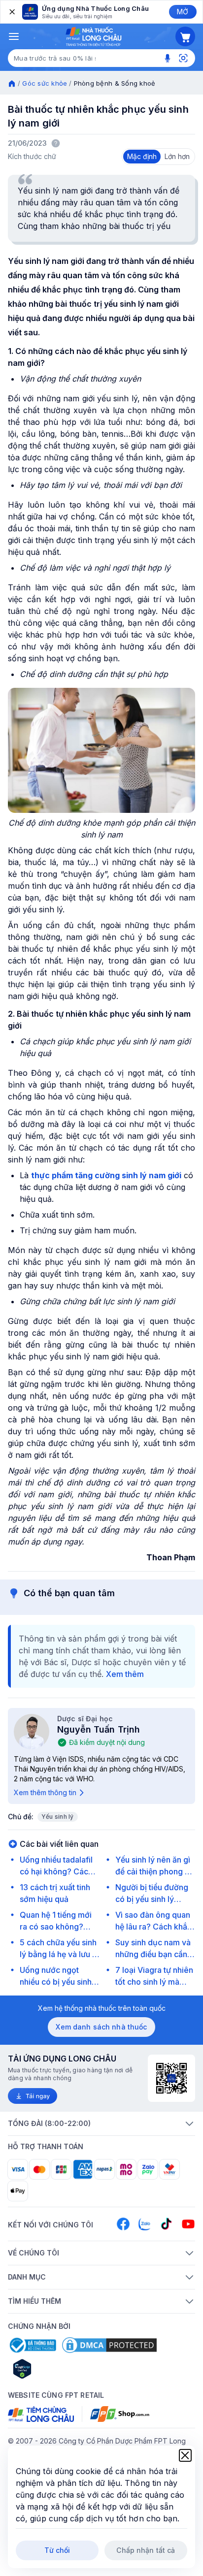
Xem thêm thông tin (45, 1792)
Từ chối (57, 2550)
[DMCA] (109, 2345)
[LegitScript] (57, 2369)
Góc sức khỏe (45, 83)
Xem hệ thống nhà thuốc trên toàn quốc (102, 2008)
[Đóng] (11, 12)
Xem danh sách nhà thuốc (101, 2027)
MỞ (183, 12)
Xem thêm (125, 1674)
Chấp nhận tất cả (146, 2550)
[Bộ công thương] (32, 2345)
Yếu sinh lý (58, 1817)
